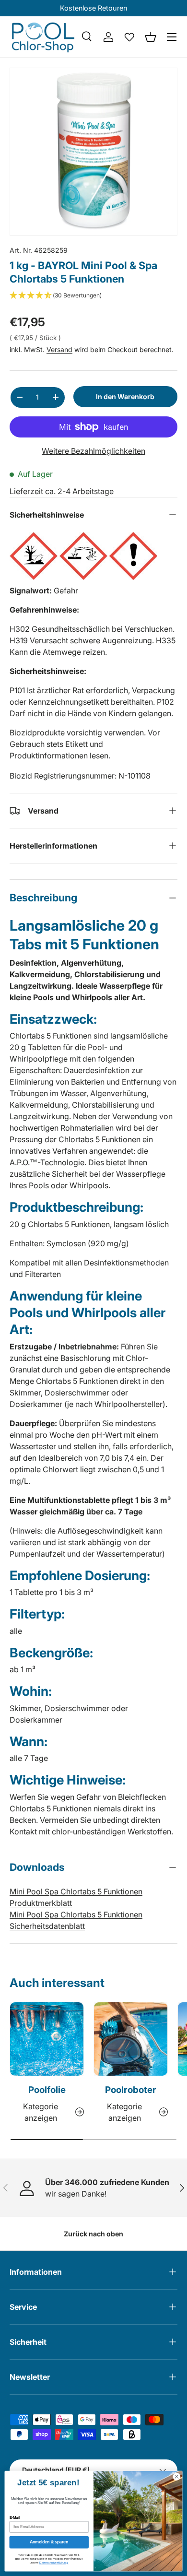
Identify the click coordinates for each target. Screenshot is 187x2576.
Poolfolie (47, 2090)
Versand (59, 349)
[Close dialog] (177, 2477)
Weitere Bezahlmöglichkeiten (93, 451)
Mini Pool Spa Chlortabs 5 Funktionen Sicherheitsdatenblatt (76, 1920)
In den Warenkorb (125, 396)
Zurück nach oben (93, 2234)
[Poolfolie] (47, 2039)
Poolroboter (131, 2090)
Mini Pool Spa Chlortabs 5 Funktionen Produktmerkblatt (76, 1897)
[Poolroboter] (131, 2039)
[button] (151, 37)
